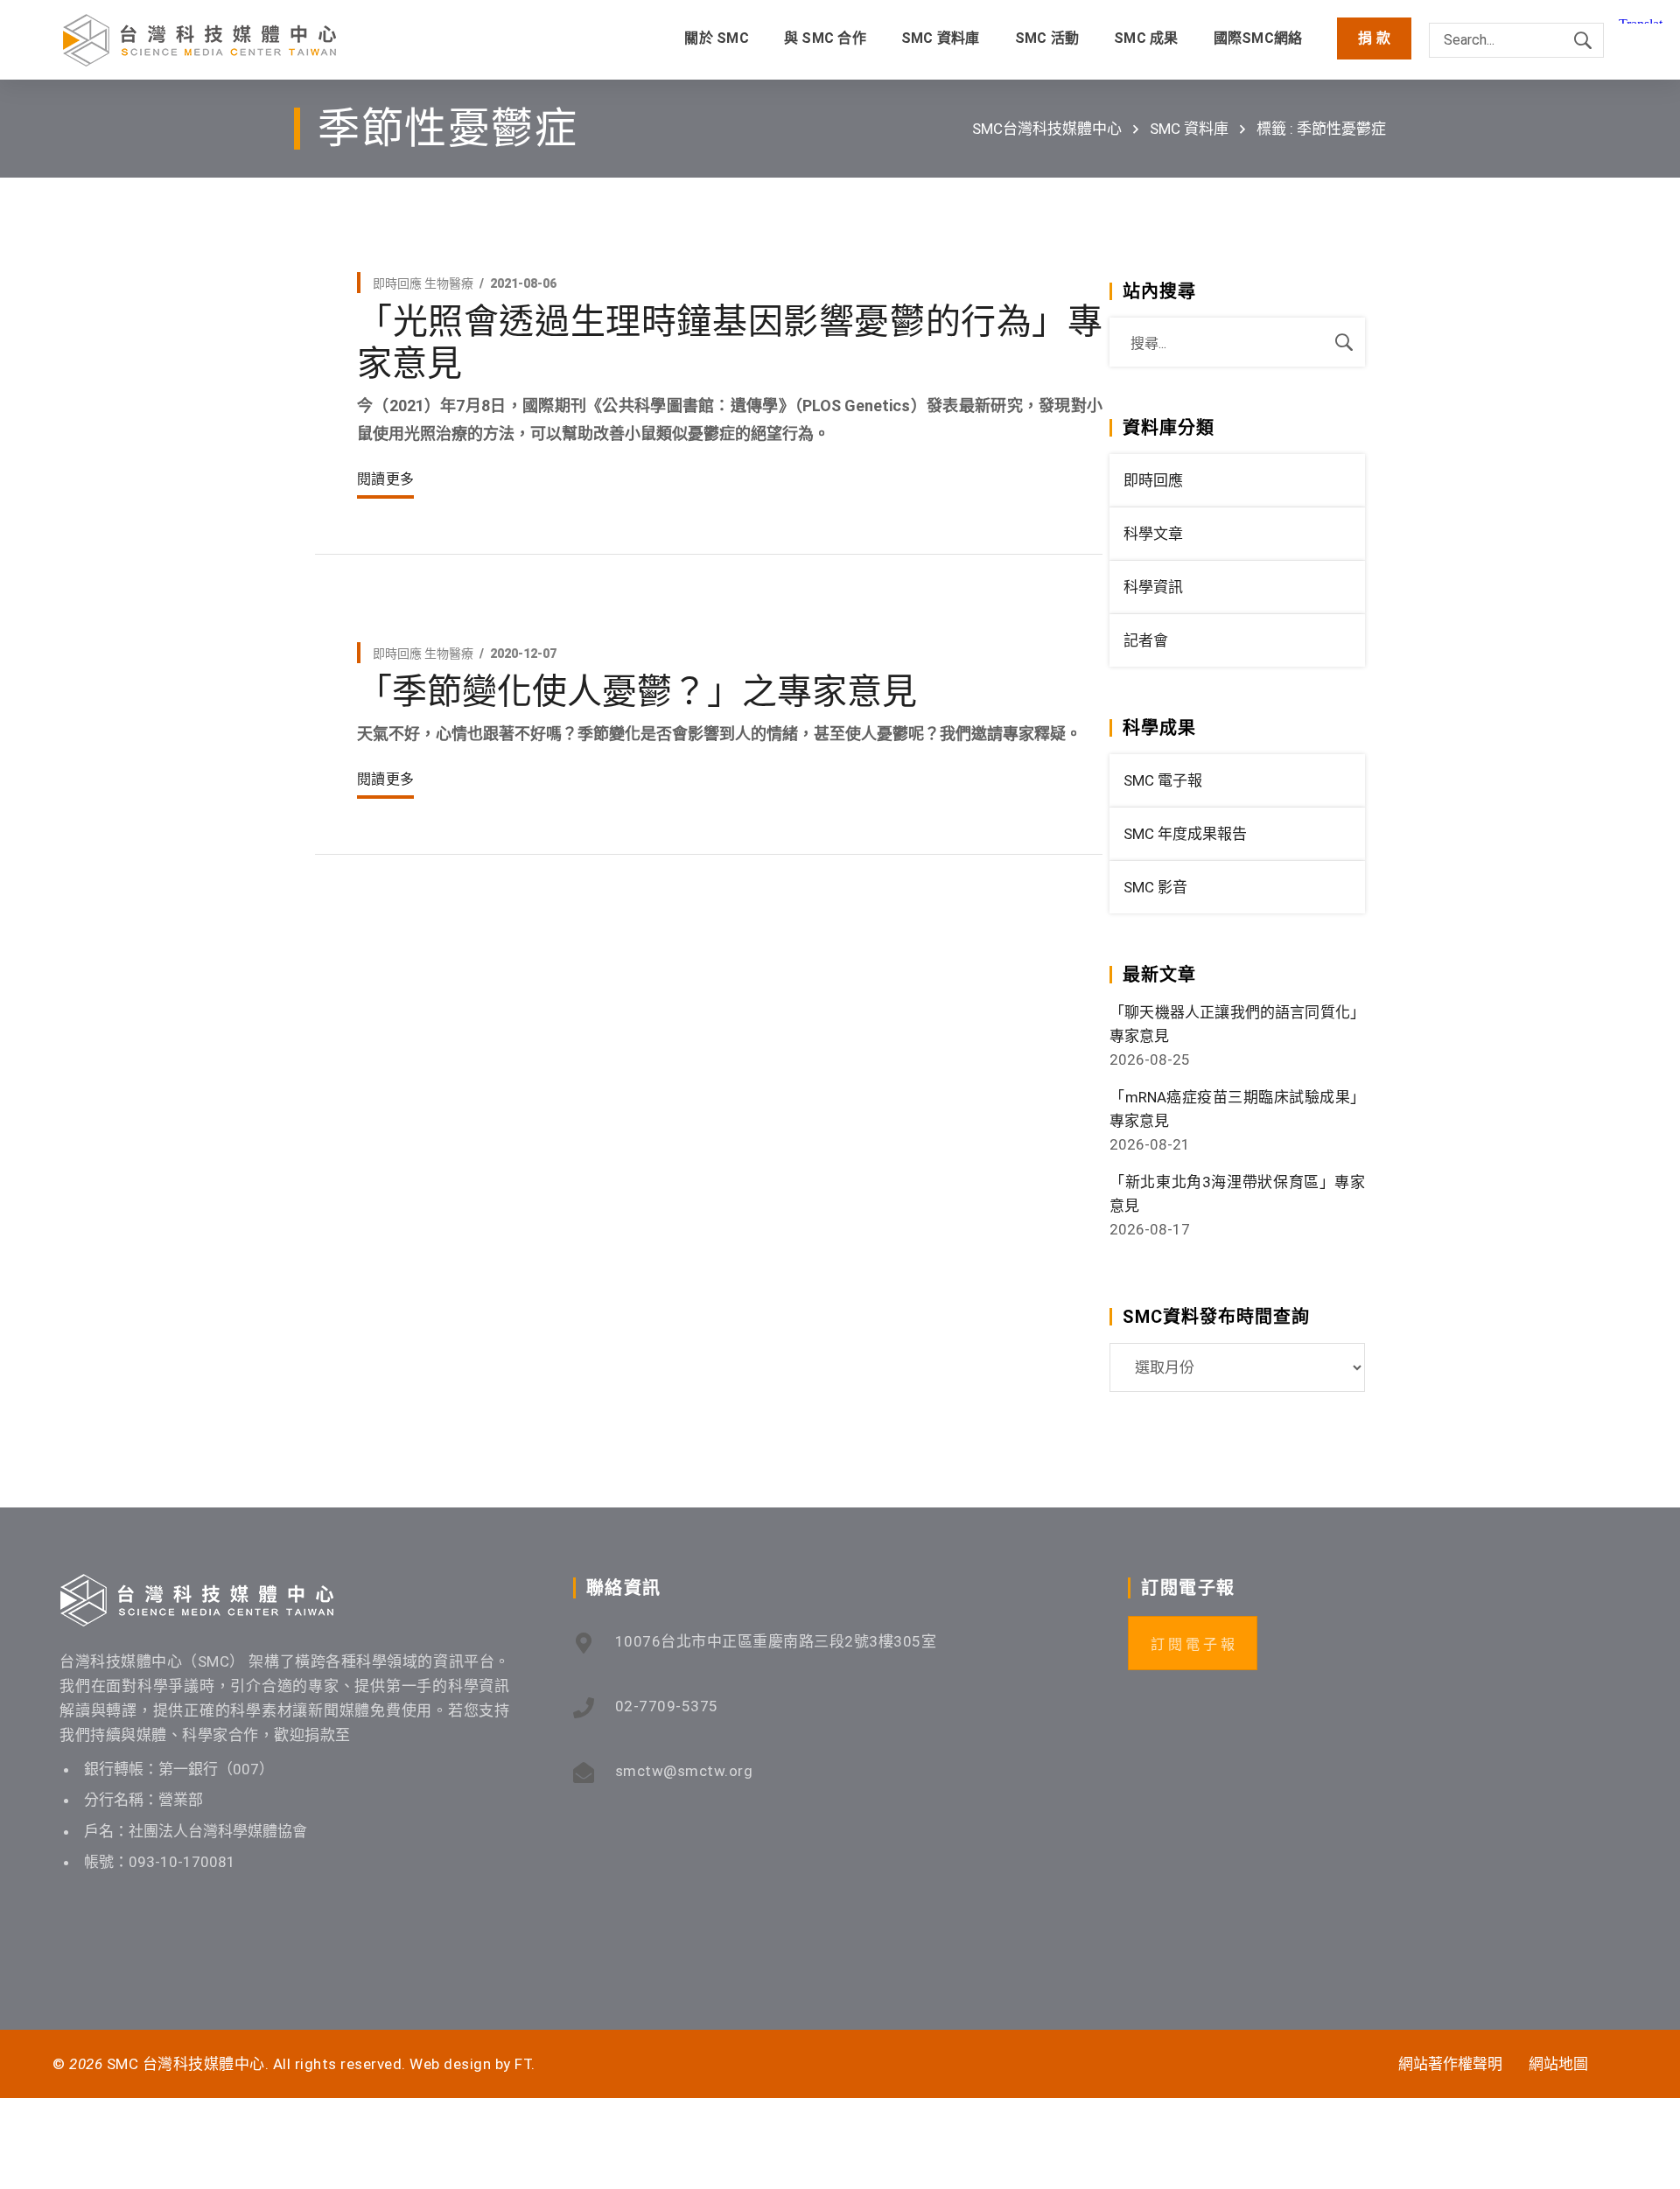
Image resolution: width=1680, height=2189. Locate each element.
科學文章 (1153, 534)
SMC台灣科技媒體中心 (1047, 129)
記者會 (1146, 640)
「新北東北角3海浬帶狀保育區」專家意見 (1237, 1194)
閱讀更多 (385, 479)
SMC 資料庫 (1189, 129)
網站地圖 (1558, 2064)
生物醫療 (449, 283)
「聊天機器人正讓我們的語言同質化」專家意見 (1237, 1024)
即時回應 (397, 283)
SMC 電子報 (1163, 780)
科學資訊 (1153, 587)
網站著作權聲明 (1450, 2064)
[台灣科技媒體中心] (199, 40)
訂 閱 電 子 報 (1193, 1644)
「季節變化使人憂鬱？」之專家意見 (637, 692)
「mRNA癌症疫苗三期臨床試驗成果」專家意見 (1237, 1109)
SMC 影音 (1155, 887)
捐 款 (1374, 38)
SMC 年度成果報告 (1185, 834)
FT (523, 2064)
